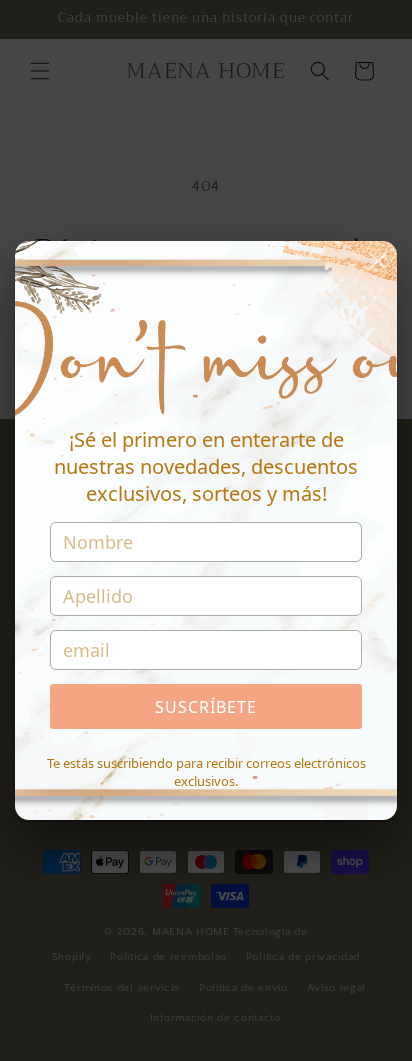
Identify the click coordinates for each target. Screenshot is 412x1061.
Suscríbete (206, 707)
